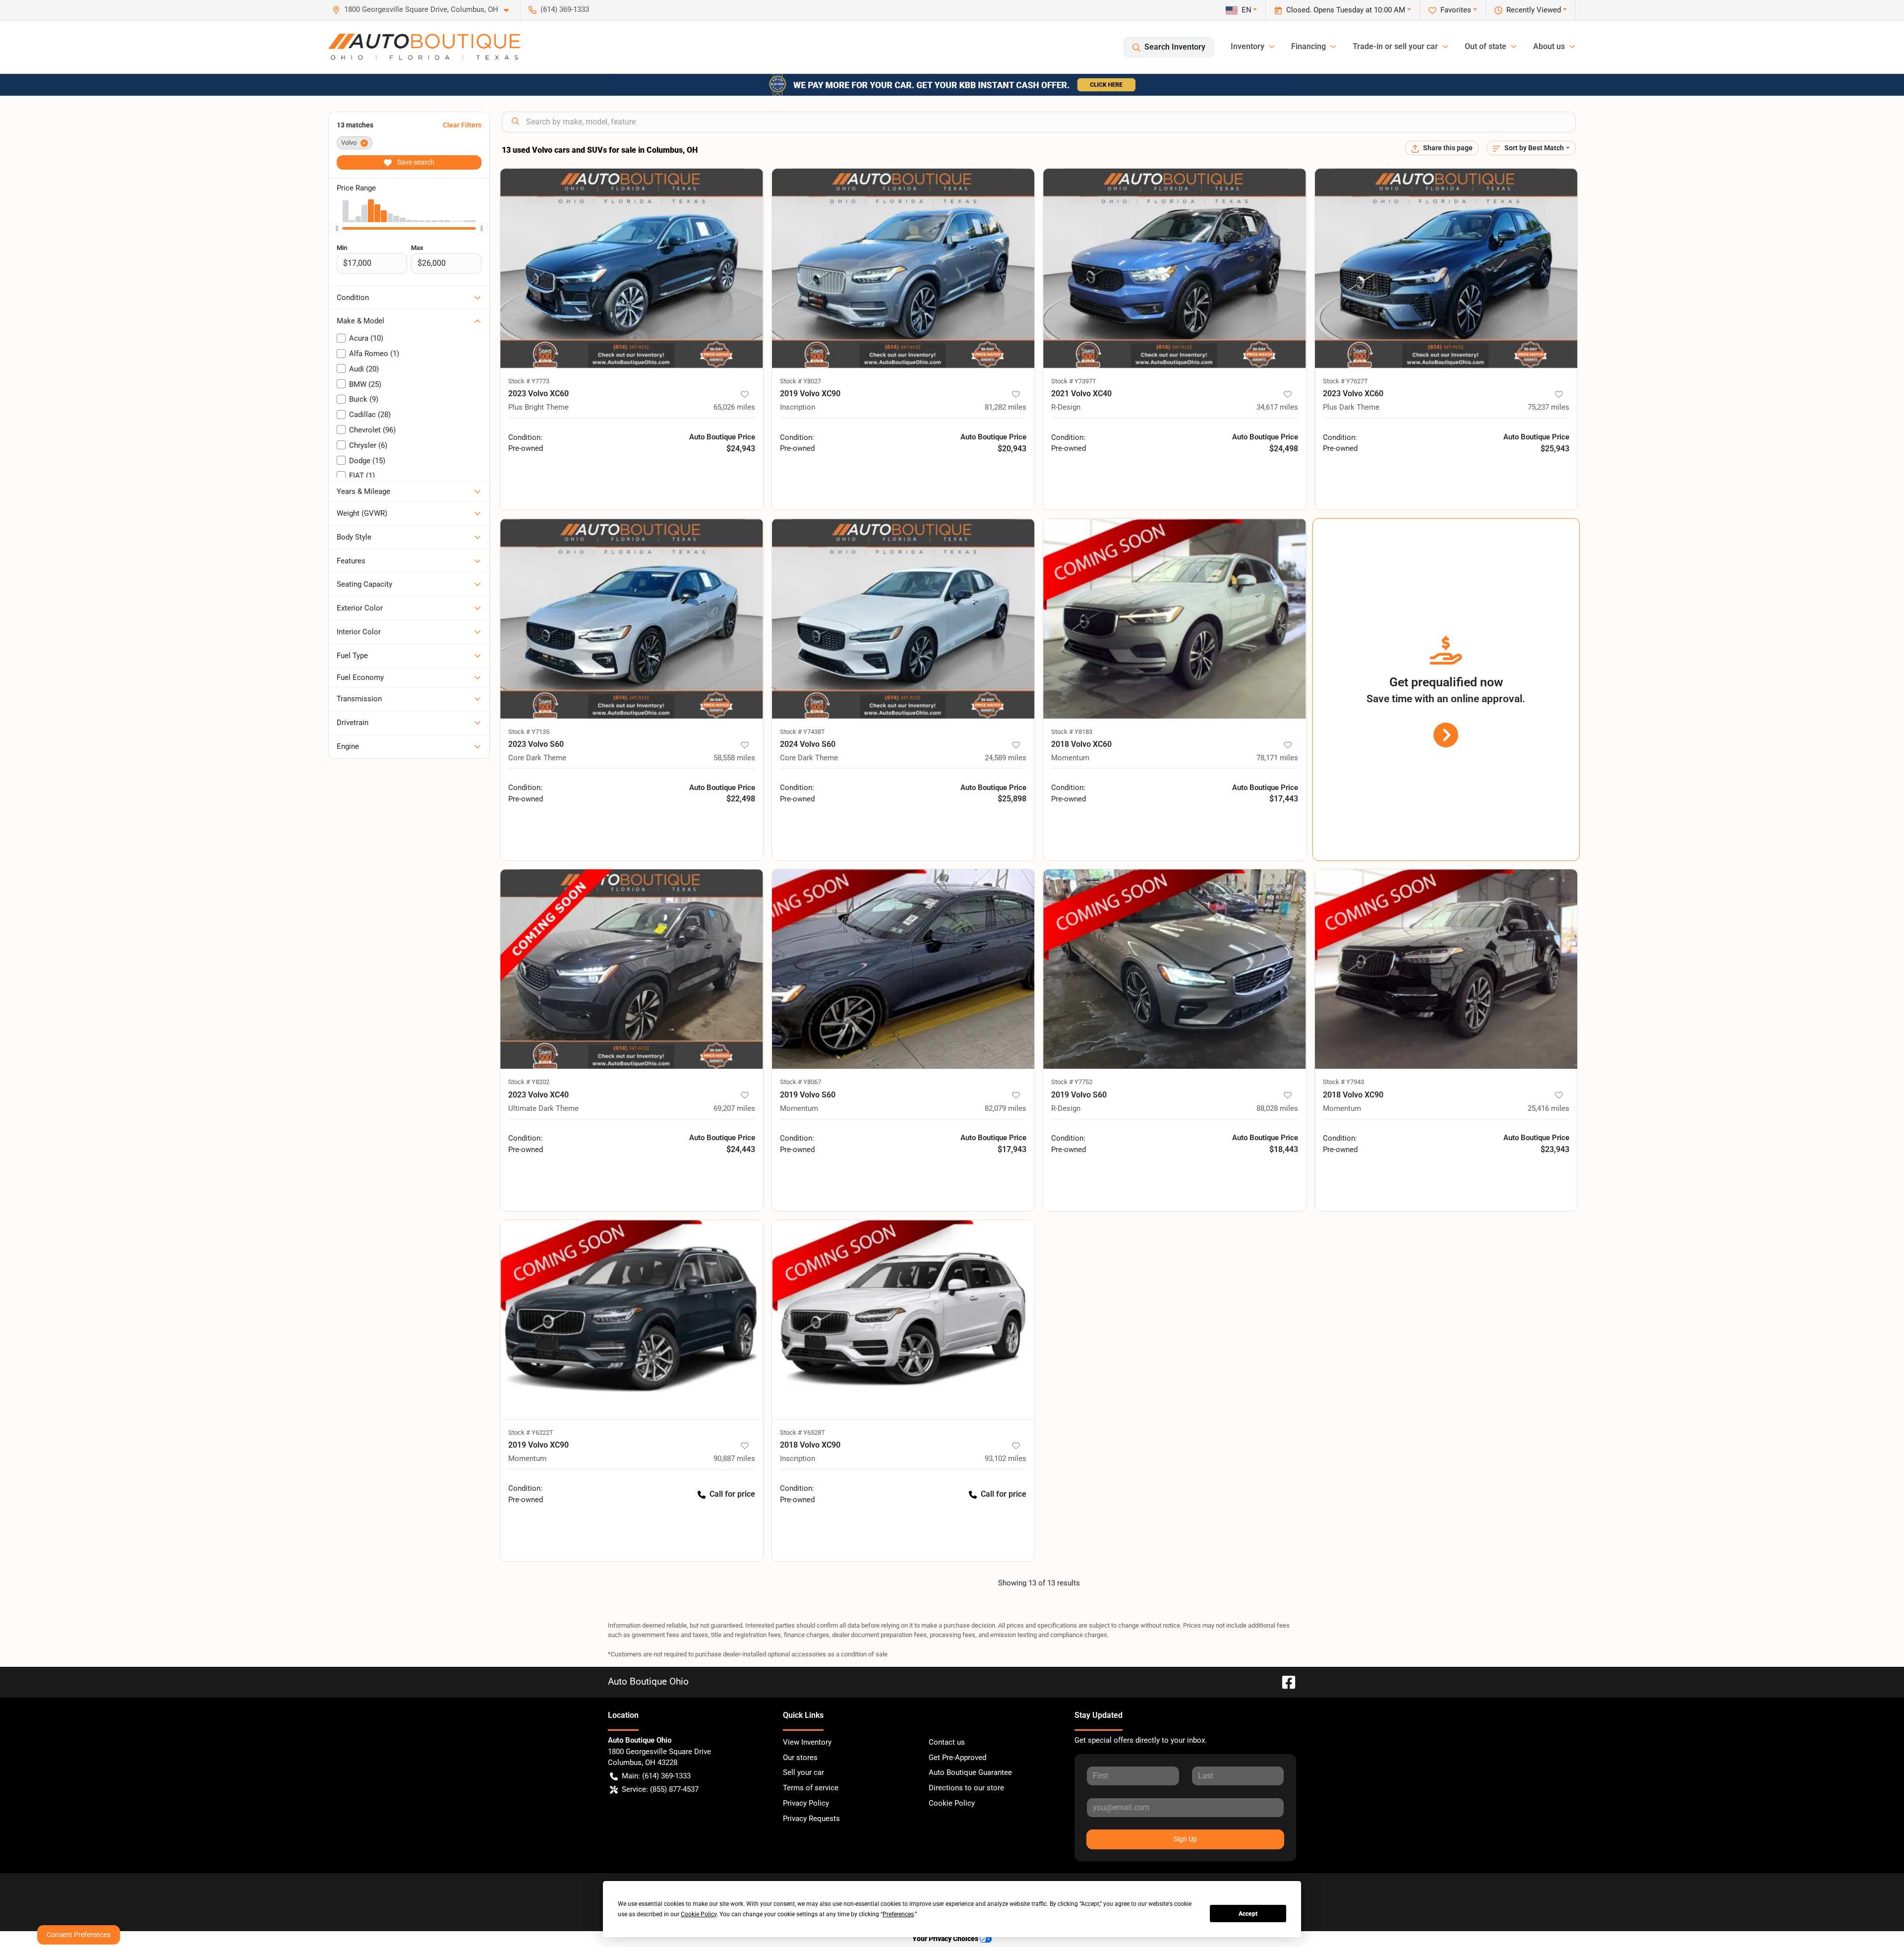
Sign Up (1185, 1839)
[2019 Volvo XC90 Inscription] (903, 268)
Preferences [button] (898, 1914)
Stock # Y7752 (1072, 1082)
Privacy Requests (811, 1819)
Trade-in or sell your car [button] (1395, 46)
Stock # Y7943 (1343, 1082)
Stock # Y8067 (801, 1082)
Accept (1248, 1914)
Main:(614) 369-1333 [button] (656, 1776)
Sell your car (803, 1772)
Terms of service (811, 1788)
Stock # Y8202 (529, 1082)
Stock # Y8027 (801, 381)
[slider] (337, 228)
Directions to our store (966, 1788)
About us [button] (1549, 46)
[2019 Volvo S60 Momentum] (903, 969)
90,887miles (734, 1459)
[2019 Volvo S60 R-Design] (1175, 969)
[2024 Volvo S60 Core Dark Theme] (903, 618)
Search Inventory (1175, 47)
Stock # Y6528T (803, 1432)
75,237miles (1548, 407)
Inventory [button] (1248, 46)
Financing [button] (1309, 46)
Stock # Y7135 (529, 732)
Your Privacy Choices (946, 1939)
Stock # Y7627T (1345, 381)
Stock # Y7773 (529, 381)
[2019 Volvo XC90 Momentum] (632, 1320)
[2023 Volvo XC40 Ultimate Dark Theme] (632, 969)
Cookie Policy (952, 1803)
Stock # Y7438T (803, 732)
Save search (415, 162)
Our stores (800, 1758)
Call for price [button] (732, 1494)
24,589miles (1006, 758)
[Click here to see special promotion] (952, 84)
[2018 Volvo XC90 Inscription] (903, 1320)
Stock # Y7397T (1074, 381)
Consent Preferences (79, 1935)
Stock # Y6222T (531, 1432)
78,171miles (1277, 758)
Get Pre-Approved (957, 1758)
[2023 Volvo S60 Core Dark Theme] (632, 618)
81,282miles (1006, 407)
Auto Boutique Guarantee (970, 1772)
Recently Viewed (1534, 10)
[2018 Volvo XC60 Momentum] (1175, 618)
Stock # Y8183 (1072, 732)
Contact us (947, 1742)
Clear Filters (462, 125)
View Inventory (807, 1742)
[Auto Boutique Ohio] (424, 47)
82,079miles (1006, 1108)
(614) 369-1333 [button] (565, 9)
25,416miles (1548, 1108)
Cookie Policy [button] (699, 1914)
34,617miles (1277, 407)
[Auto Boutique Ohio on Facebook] (1285, 1681)
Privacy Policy (806, 1803)
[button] (424, 10)
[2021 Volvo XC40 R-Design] (1175, 268)
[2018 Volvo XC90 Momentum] (1446, 969)
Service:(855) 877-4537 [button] (660, 1789)
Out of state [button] (1486, 46)
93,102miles (1006, 1459)
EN (1247, 10)
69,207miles (734, 1108)
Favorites (1456, 10)
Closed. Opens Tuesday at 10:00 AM (1346, 10)
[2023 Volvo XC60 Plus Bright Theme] (632, 268)
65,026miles (734, 407)
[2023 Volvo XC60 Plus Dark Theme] (1446, 268)
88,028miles (1277, 1108)
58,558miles (734, 758)
